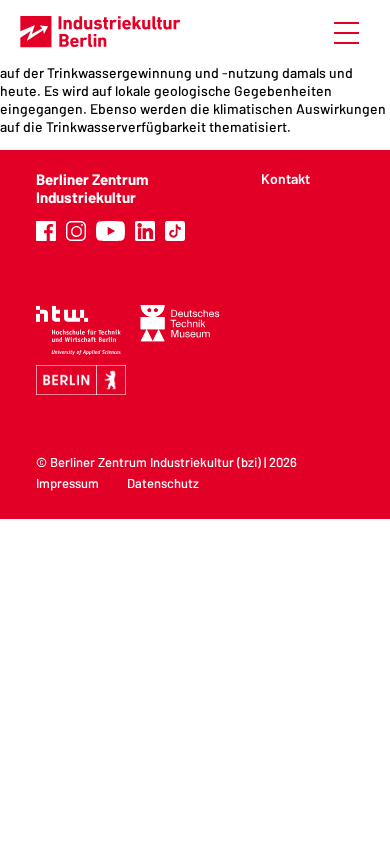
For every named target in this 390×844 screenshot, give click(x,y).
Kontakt (285, 178)
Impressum (67, 483)
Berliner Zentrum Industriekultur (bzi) (155, 462)
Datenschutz (163, 483)
